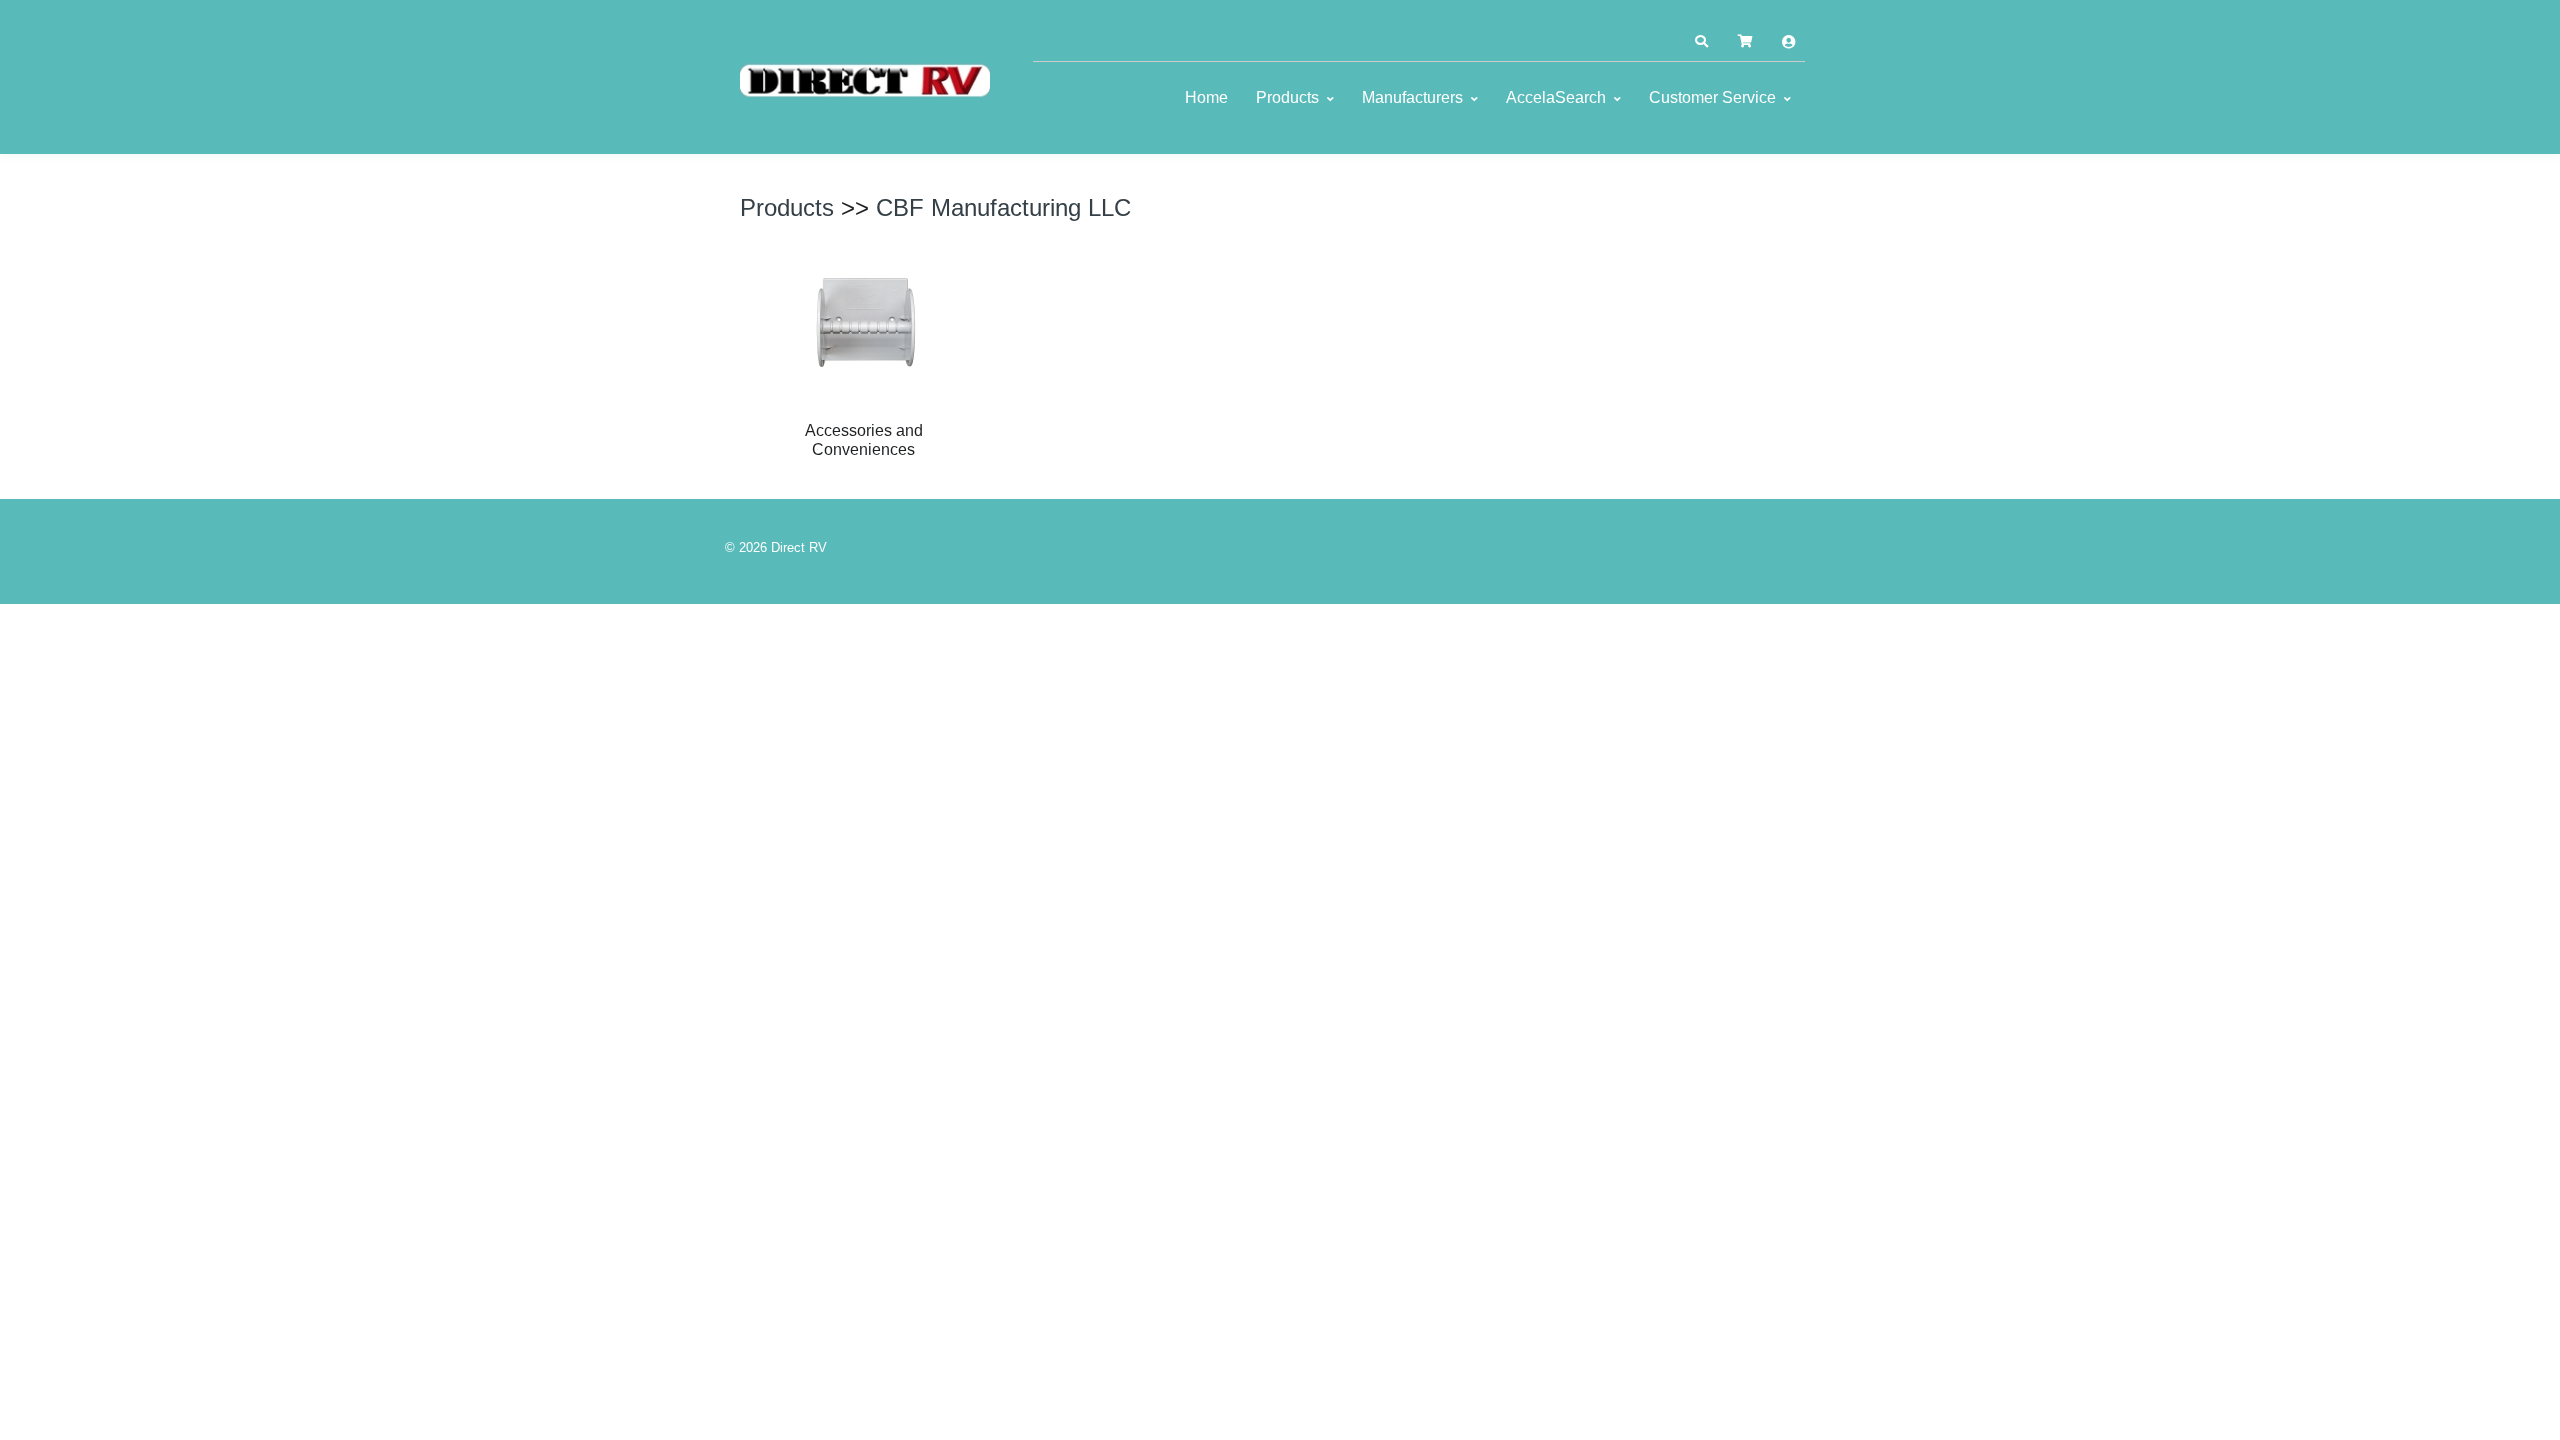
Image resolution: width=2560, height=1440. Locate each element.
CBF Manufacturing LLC (1003, 207)
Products (1287, 97)
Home (1206, 97)
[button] (1701, 42)
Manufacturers (1412, 97)
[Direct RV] (865, 82)
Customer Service (1712, 97)
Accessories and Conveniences (864, 439)
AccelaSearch (1556, 97)
